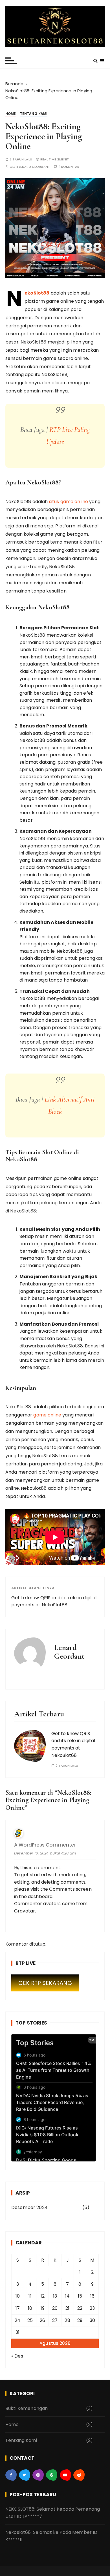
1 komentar (69, 167)
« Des (17, 2356)
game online (47, 1415)
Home (11, 114)
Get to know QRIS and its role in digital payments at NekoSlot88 (54, 1601)
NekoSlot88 (37, 293)
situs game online (69, 502)
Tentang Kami (34, 114)
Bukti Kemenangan (27, 2408)
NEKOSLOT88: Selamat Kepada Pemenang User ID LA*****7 (53, 2513)
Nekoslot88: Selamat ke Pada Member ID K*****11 (51, 2536)
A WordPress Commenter (45, 1845)
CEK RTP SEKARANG (45, 1983)
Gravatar (25, 1911)
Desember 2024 (29, 2207)
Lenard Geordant (34, 167)
